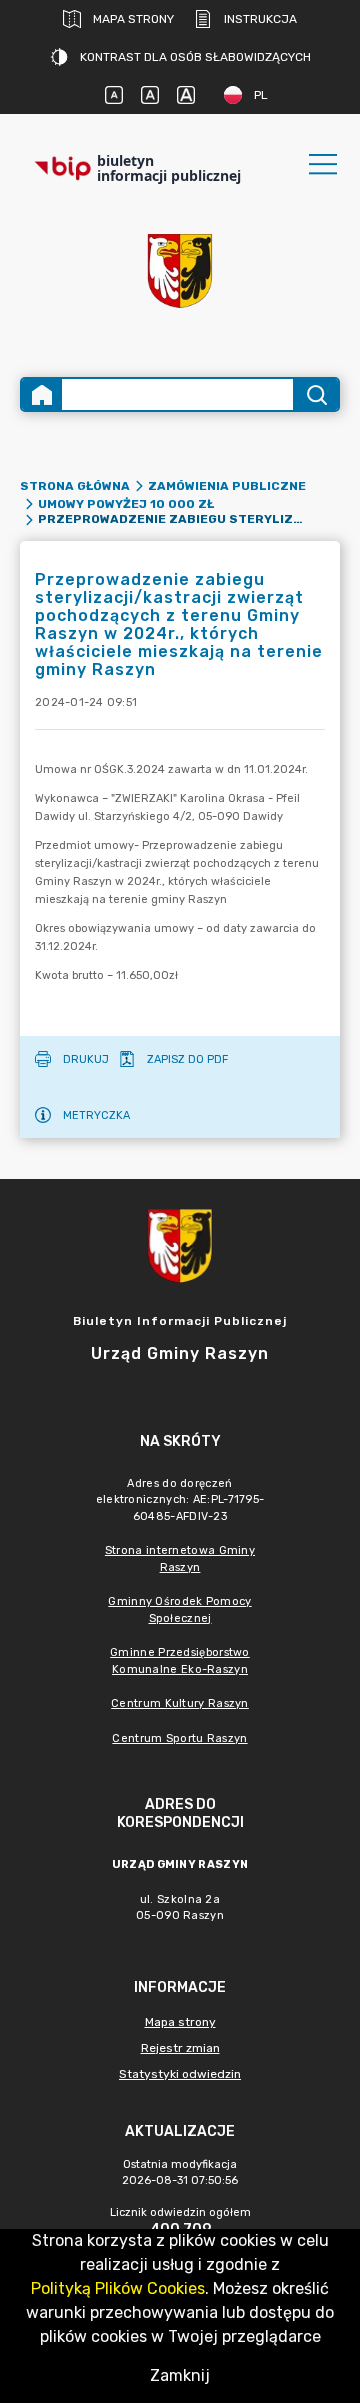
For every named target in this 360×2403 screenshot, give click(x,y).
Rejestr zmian (180, 2048)
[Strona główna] (42, 394)
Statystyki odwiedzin (180, 2074)
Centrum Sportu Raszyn (179, 1738)
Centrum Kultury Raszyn (180, 1703)
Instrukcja (260, 19)
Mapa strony (133, 19)
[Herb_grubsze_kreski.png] (180, 271)
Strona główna (75, 486)
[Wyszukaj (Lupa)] (315, 394)
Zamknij (180, 2375)
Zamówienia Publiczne (227, 486)
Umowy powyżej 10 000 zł (126, 504)
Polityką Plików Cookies (118, 2288)
